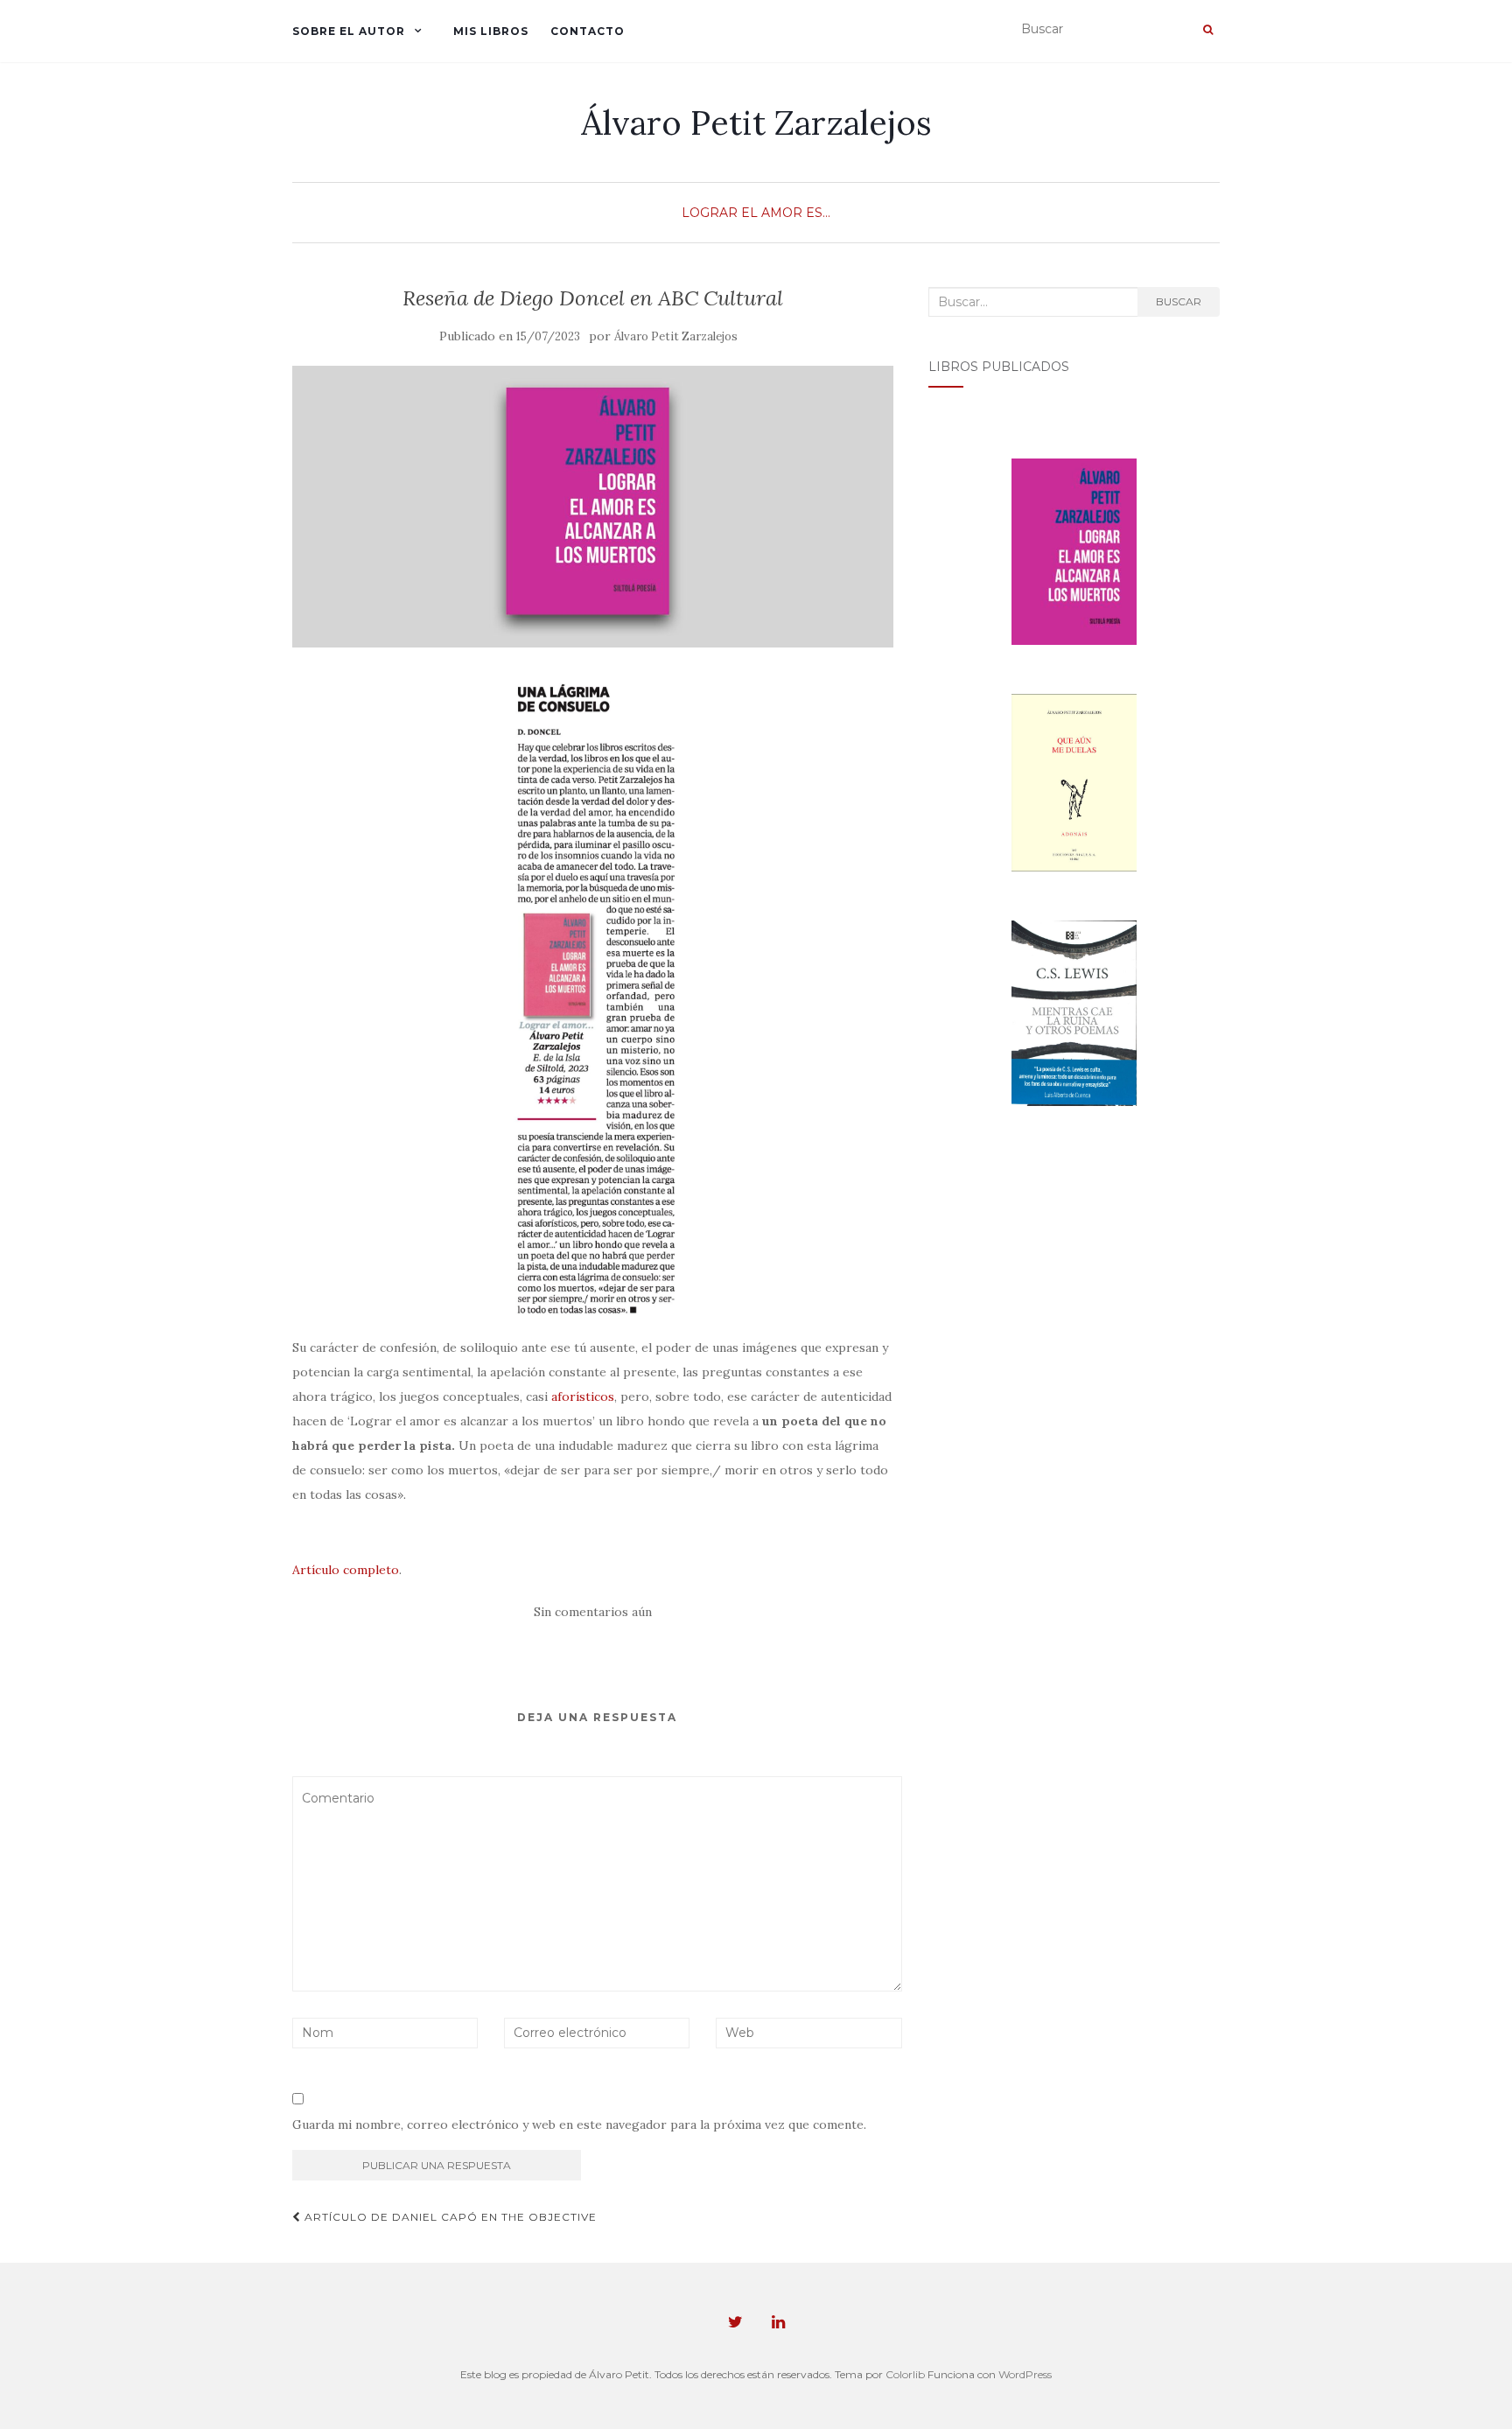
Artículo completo (346, 1570)
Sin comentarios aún (593, 1612)
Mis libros (491, 31)
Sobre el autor (349, 31)
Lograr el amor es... (756, 213)
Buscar (1179, 301)
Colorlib (905, 2374)
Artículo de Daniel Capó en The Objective (449, 2217)
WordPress (1025, 2374)
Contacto (588, 31)
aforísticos (583, 1396)
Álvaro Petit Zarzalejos (756, 122)
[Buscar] (1208, 30)
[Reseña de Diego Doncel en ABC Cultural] (593, 507)
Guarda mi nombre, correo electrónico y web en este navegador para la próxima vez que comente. (579, 2124)
